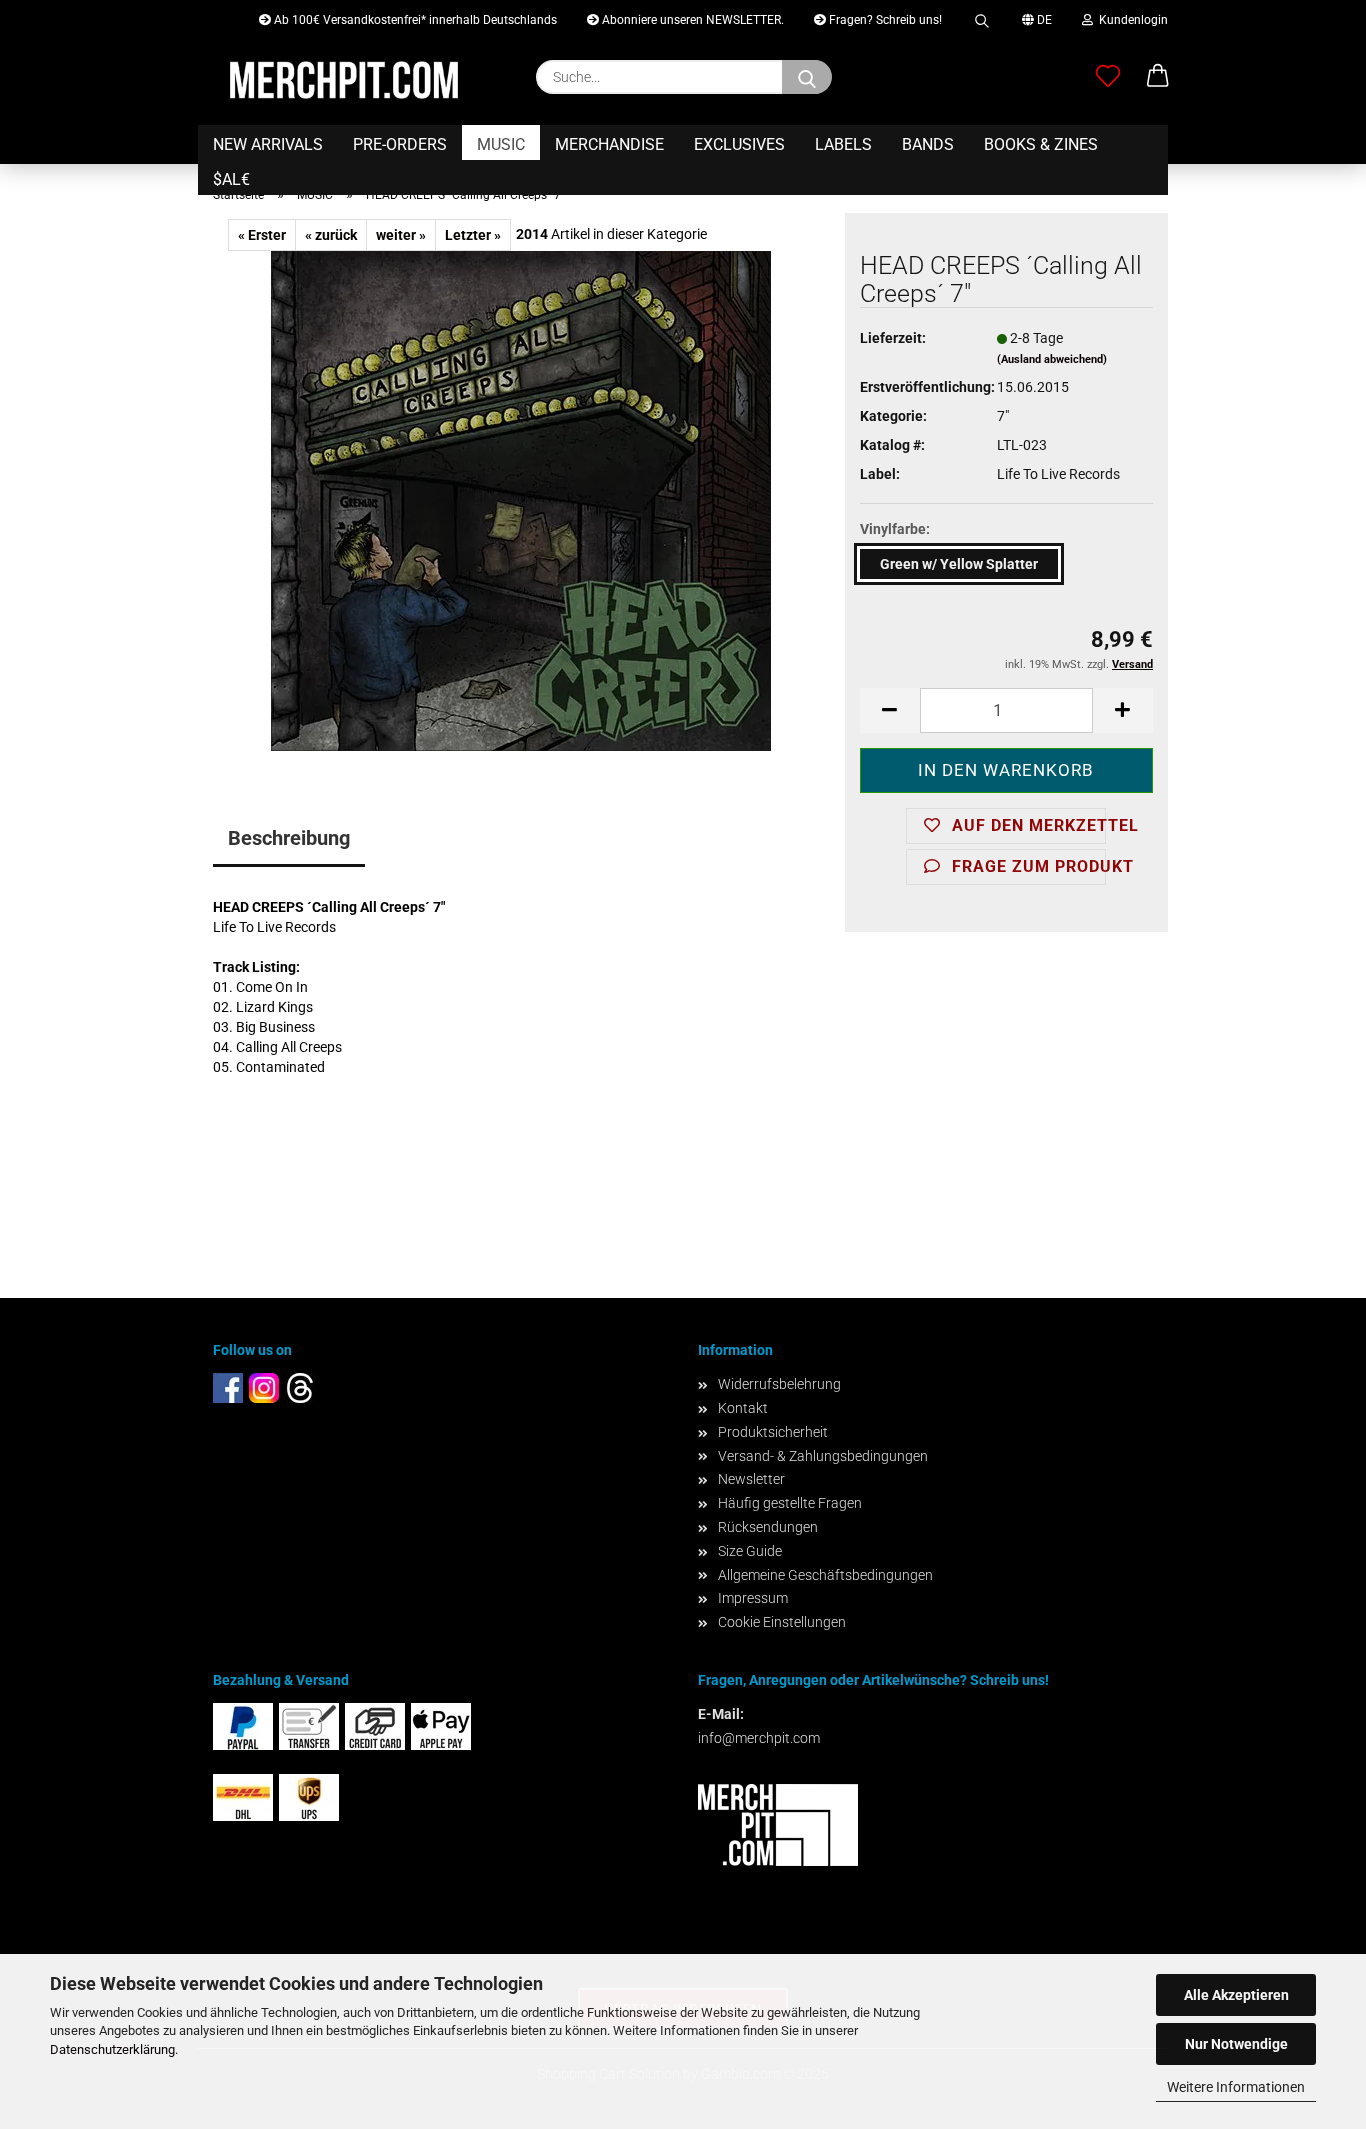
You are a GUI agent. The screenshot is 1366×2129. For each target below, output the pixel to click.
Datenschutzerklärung (112, 2049)
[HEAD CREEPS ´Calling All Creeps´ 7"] (521, 500)
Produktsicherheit (773, 1432)
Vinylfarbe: (895, 529)
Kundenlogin (1130, 20)
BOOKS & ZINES (1041, 144)
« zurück (331, 235)
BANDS (928, 144)
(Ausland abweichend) (1052, 359)
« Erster (262, 235)
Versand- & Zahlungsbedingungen (823, 1456)
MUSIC (501, 144)
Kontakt (743, 1408)
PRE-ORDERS (400, 144)
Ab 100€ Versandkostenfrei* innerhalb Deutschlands (414, 20)
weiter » (401, 235)
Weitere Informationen (1236, 2087)
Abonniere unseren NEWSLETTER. (691, 20)
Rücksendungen (768, 1527)
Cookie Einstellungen (782, 1622)
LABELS (843, 144)
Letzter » (473, 235)
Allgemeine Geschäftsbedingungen (825, 1575)
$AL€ (231, 179)
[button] (1158, 77)
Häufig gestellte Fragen (790, 1503)
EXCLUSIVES (739, 144)
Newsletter (751, 1479)
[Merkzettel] (1108, 77)
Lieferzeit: (893, 338)
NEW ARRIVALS (268, 144)
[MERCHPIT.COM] (344, 80)
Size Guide (750, 1551)
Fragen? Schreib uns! (884, 20)
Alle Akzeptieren (1236, 1995)
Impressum (753, 1598)
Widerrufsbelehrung (779, 1384)
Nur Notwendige (1236, 2044)
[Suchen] (982, 17)
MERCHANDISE (609, 144)
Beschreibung (289, 838)
